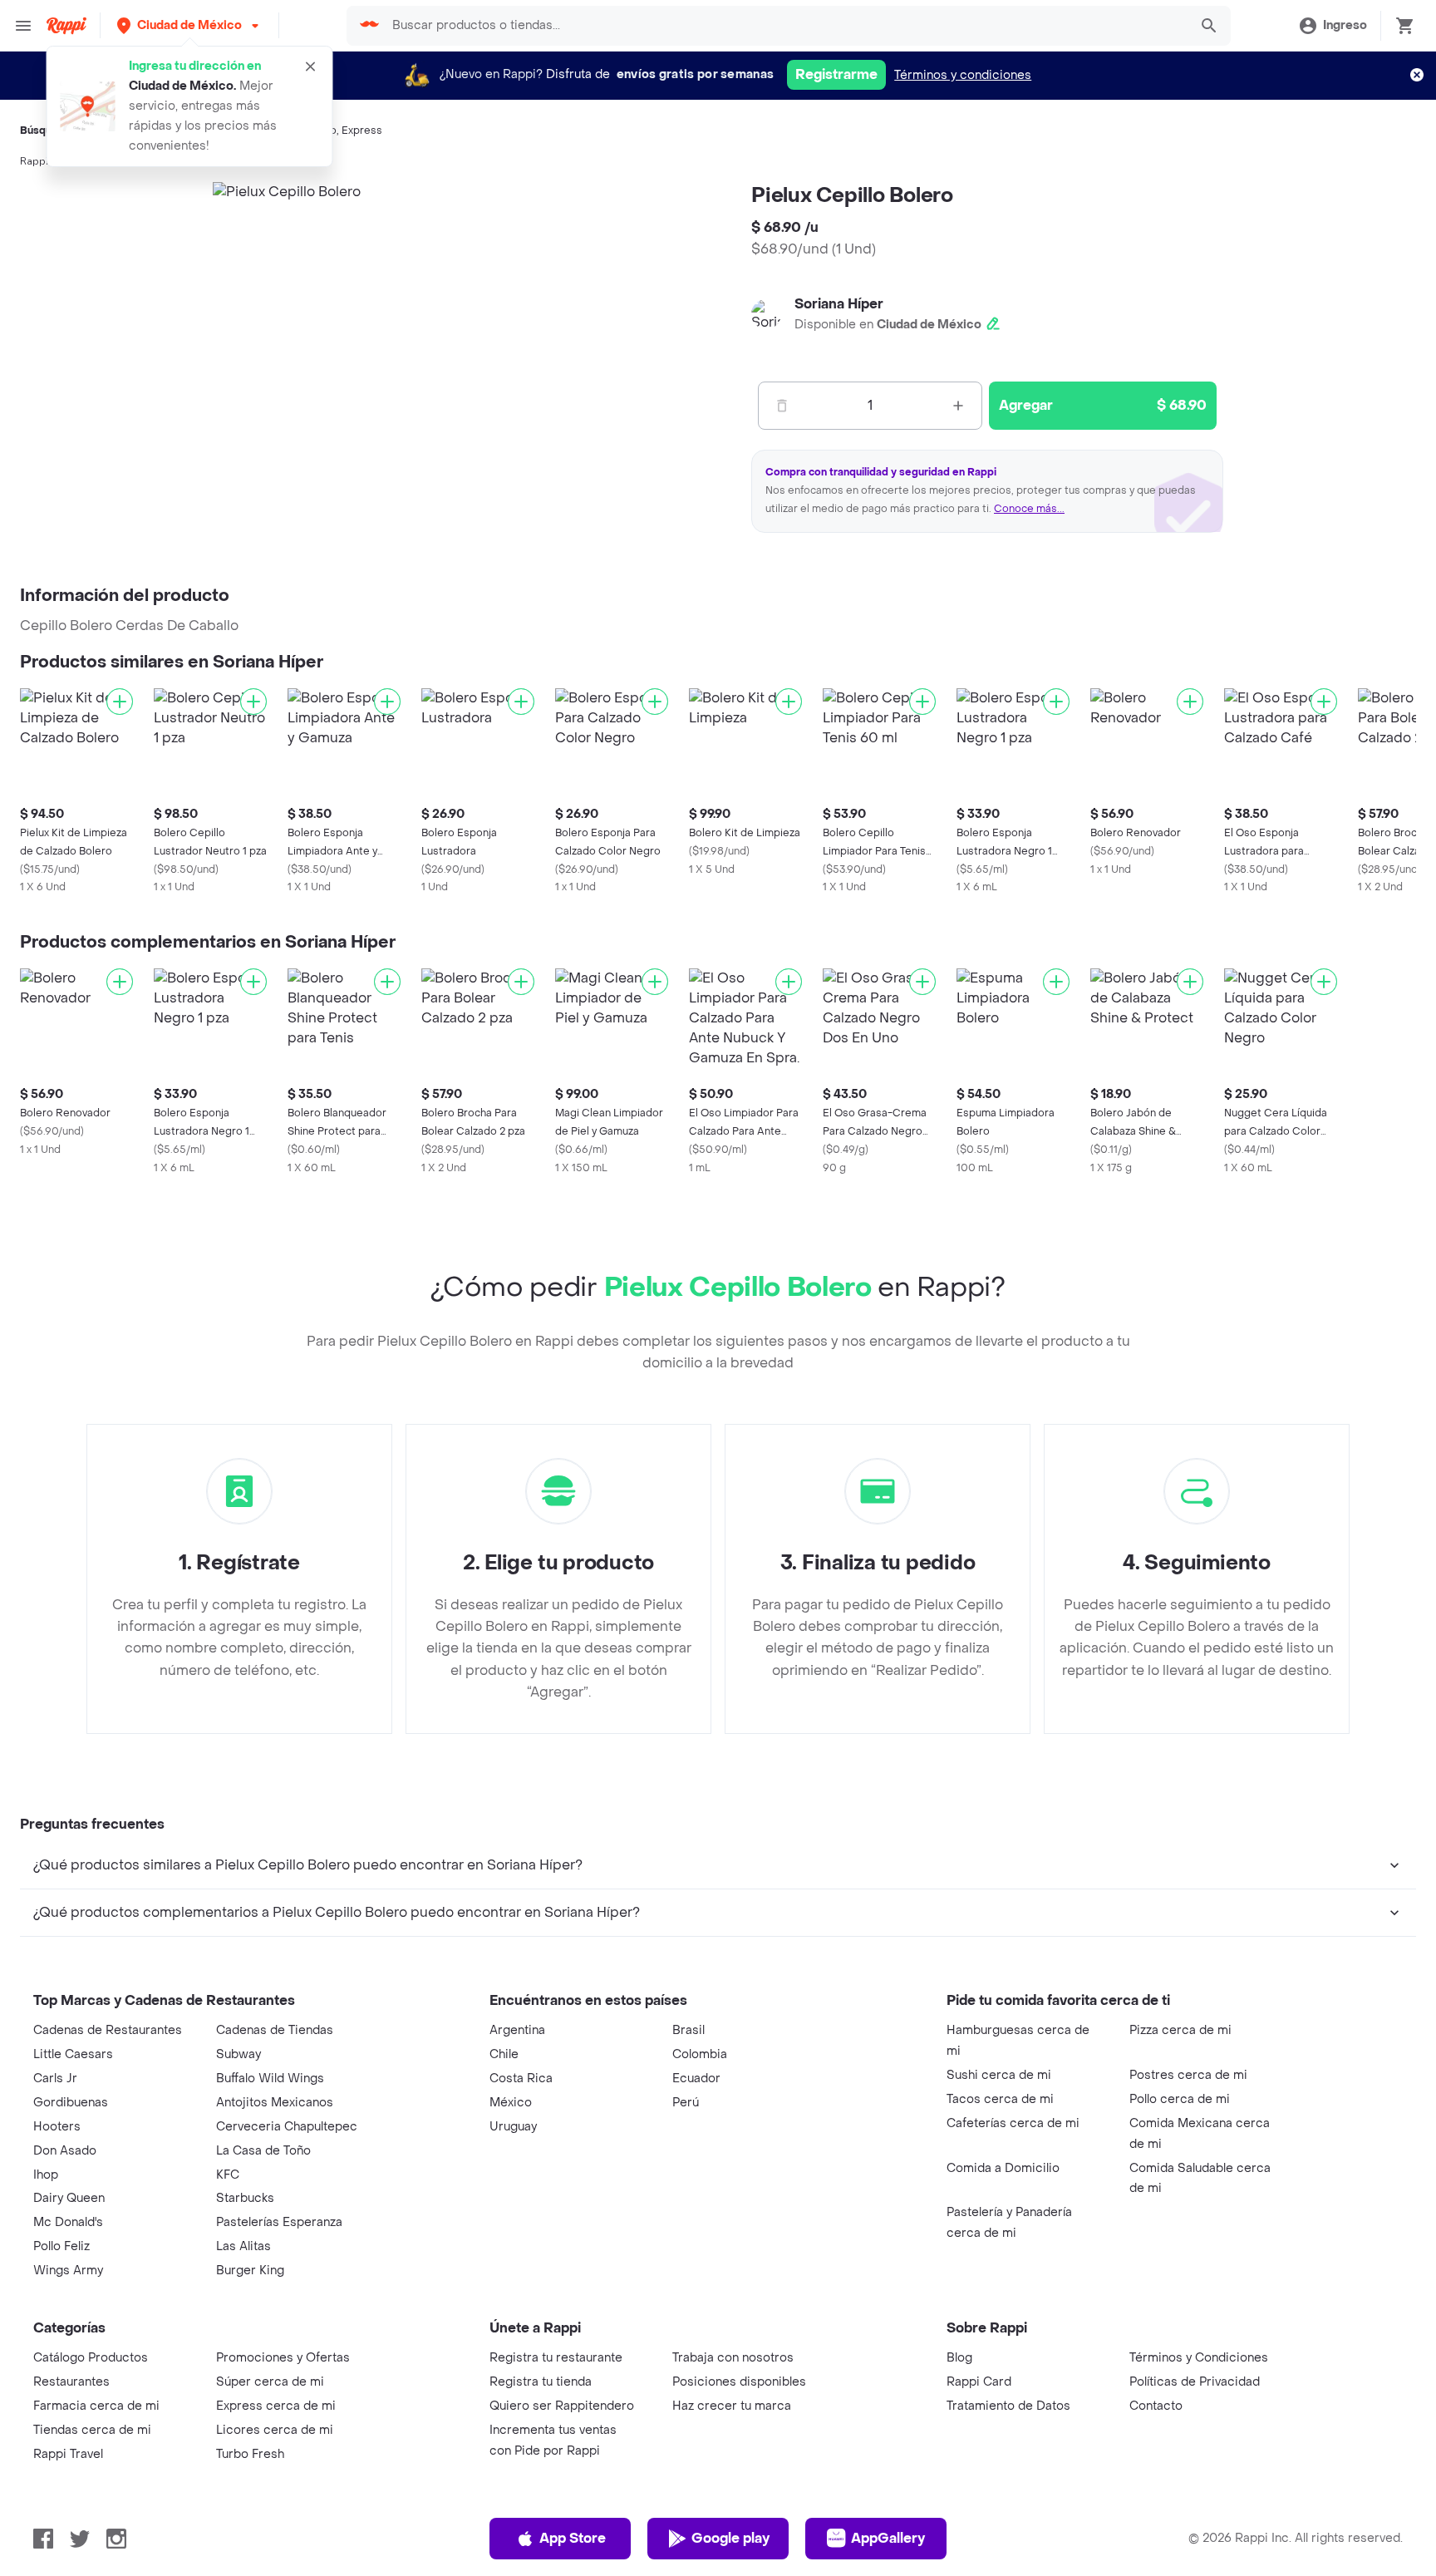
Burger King (250, 2271)
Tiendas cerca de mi (92, 2430)
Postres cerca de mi (1188, 2075)
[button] (189, 25)
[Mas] (958, 406)
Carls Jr (55, 2079)
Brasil (688, 2030)
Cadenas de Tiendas (275, 2030)
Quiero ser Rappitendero (562, 2406)
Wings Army (68, 2271)
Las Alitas (243, 2246)
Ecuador (696, 2079)
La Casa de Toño (263, 2151)
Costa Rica (521, 2079)
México (511, 2103)
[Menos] (782, 406)
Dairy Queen (69, 2198)
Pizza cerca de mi (1180, 2030)
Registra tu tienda (541, 2382)
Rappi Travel (68, 2454)
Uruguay (513, 2127)
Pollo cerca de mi (1180, 2099)
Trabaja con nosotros (733, 2358)
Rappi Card (979, 2382)
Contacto (1156, 2406)
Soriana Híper (839, 304)
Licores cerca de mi (275, 2430)
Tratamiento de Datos (1008, 2406)
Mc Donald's (68, 2222)
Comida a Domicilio (1003, 2168)
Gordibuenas (71, 2103)
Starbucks (245, 2198)
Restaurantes (71, 2382)
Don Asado (65, 2151)
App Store (573, 2538)
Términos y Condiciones (1199, 2358)
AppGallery (888, 2538)
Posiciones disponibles (739, 2382)
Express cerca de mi (276, 2406)
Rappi (34, 161)
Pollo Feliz (61, 2246)
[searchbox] (785, 26)
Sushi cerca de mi (999, 2075)
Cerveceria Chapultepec (287, 2127)
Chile (504, 2054)
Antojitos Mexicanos (275, 2103)
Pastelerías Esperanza (279, 2222)
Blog (959, 2358)
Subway (239, 2054)
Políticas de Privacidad (1195, 2382)
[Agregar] (120, 702)
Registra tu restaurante (556, 2358)
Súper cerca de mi (270, 2382)
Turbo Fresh (250, 2454)
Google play (730, 2538)
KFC (228, 2175)
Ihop (46, 2175)
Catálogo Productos (91, 2358)
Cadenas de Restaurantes (108, 2030)
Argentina (517, 2030)
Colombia (700, 2054)
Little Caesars (73, 2054)
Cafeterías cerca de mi (1013, 2123)
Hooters (57, 2127)
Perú (686, 2103)
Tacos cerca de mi (1000, 2099)
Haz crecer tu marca (732, 2406)
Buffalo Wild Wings (270, 2079)
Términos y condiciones (963, 75)
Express (362, 131)
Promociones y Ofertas (283, 2358)
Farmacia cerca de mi (96, 2406)
